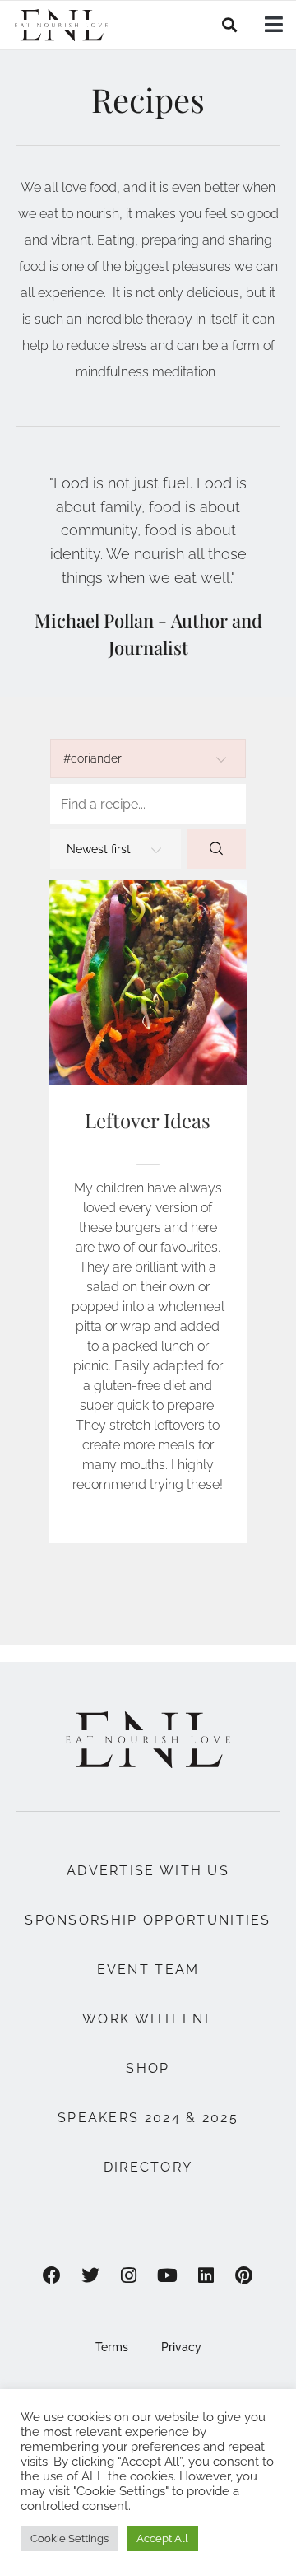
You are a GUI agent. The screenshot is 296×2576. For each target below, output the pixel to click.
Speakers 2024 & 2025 (148, 2118)
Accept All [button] (162, 2539)
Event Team (148, 1969)
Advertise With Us (148, 1871)
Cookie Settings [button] (69, 2539)
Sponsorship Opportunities (148, 1920)
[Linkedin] (206, 2275)
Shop (148, 2068)
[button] (230, 25)
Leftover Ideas (148, 1120)
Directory (148, 2167)
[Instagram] (129, 2275)
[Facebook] (52, 2275)
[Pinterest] (245, 2275)
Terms (112, 2347)
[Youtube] (167, 2275)
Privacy (181, 2347)
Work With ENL (148, 2019)
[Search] (217, 849)
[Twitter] (90, 2275)
